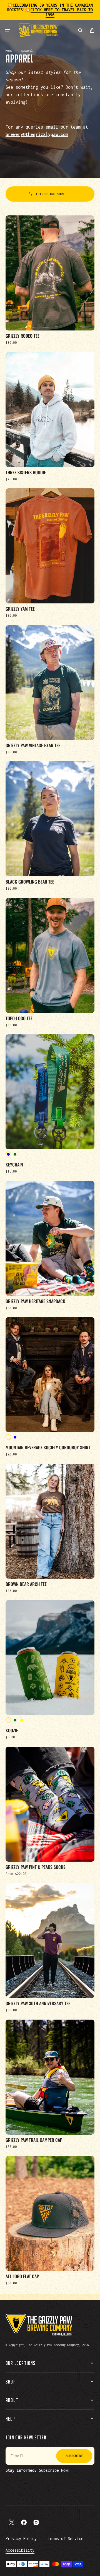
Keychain (14, 1165)
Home (9, 51)
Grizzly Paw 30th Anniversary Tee (38, 2003)
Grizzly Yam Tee (20, 609)
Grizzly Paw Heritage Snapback (35, 1301)
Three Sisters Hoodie (26, 472)
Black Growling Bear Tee (30, 882)
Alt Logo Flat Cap (22, 2276)
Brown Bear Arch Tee (26, 1584)
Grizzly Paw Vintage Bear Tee (33, 745)
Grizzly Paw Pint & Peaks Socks (36, 1867)
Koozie (12, 1730)
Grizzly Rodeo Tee (22, 336)
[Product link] (50, 280)
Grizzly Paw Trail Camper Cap (34, 2140)
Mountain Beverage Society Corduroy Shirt (48, 1447)
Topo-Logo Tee (19, 1018)
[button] (8, 30)
